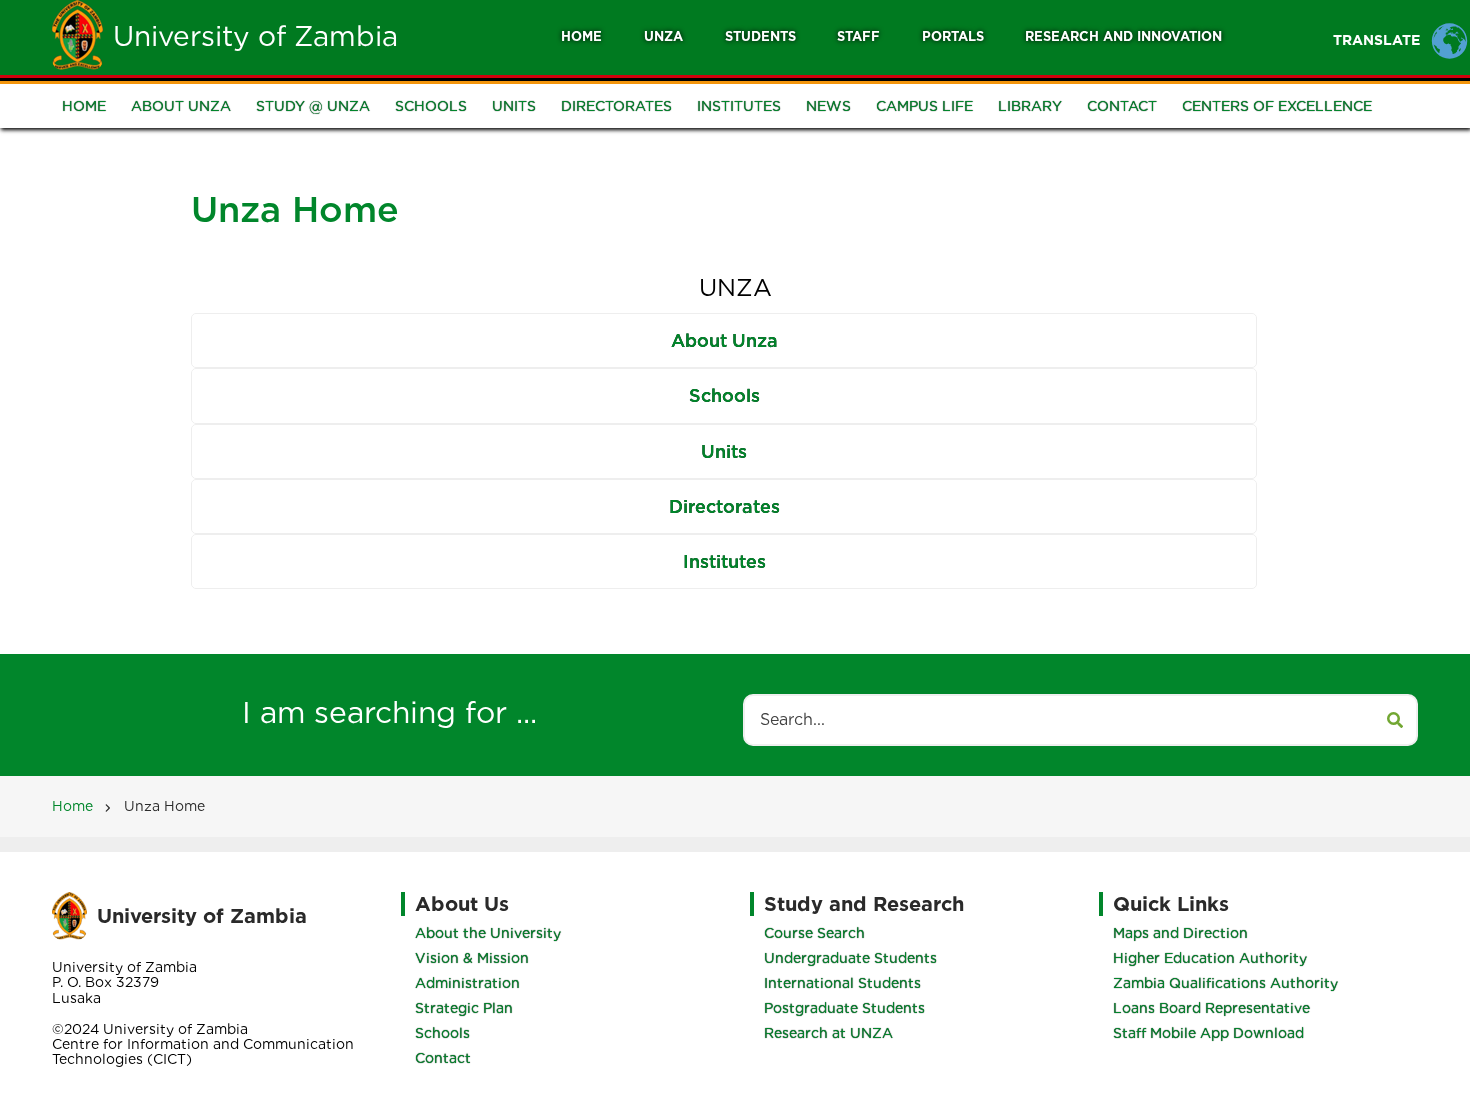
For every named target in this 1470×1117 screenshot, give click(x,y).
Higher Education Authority (1210, 958)
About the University (488, 933)
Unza (663, 36)
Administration (467, 983)
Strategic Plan (464, 1008)
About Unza (724, 340)
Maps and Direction (1180, 933)
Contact (1122, 106)
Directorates (616, 106)
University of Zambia (255, 36)
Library (1030, 106)
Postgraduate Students (844, 1008)
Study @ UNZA (313, 106)
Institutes (739, 106)
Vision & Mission (472, 958)
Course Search (814, 933)
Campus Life (924, 106)
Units (514, 106)
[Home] (77, 34)
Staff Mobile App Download (1208, 1033)
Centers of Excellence (1277, 106)
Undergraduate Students (850, 958)
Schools (431, 106)
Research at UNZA (828, 1033)
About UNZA (181, 106)
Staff (858, 36)
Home (581, 36)
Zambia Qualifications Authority (1225, 983)
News (828, 106)
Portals (953, 36)
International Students (842, 983)
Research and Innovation (1123, 36)
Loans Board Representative (1211, 1008)
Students (760, 36)
